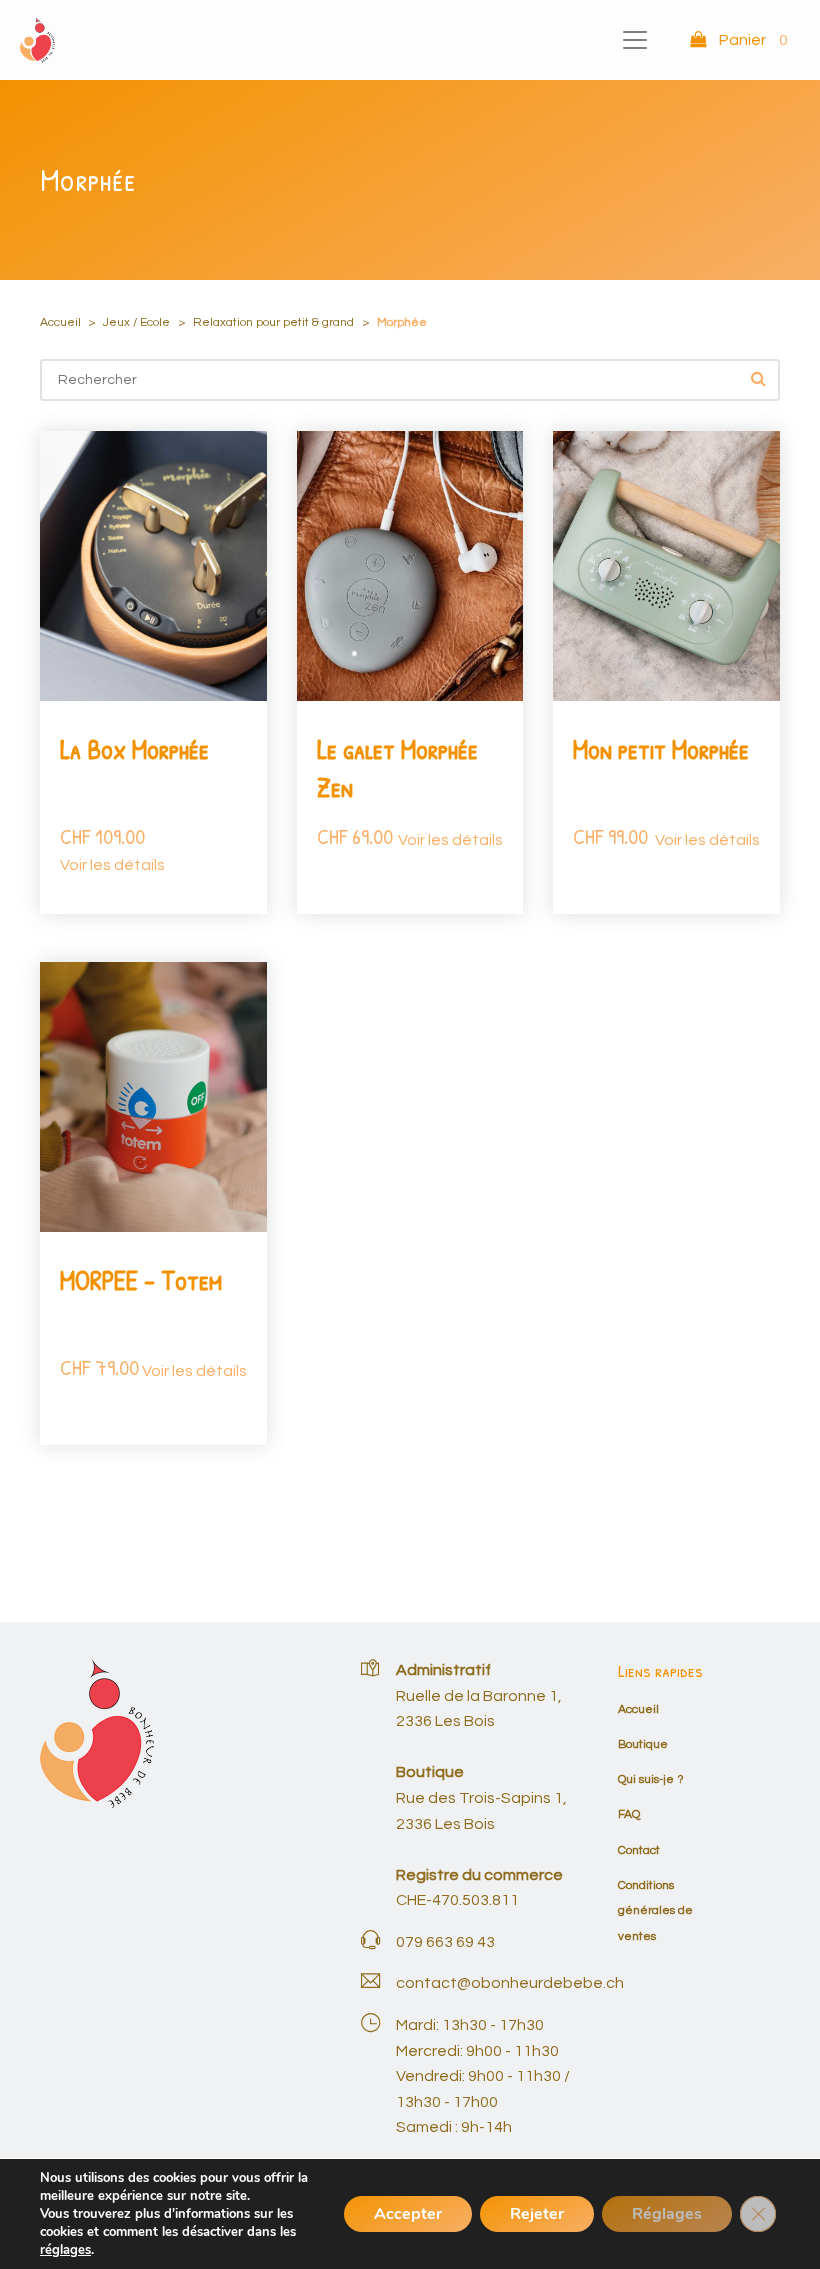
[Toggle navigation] (635, 40)
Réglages (667, 2214)
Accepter (408, 2214)
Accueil (60, 322)
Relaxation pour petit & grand (273, 322)
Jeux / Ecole (136, 322)
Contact (639, 1850)
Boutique (643, 1744)
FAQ (629, 1814)
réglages (65, 2250)
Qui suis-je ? (651, 1779)
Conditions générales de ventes (655, 1911)
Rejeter (537, 2214)
